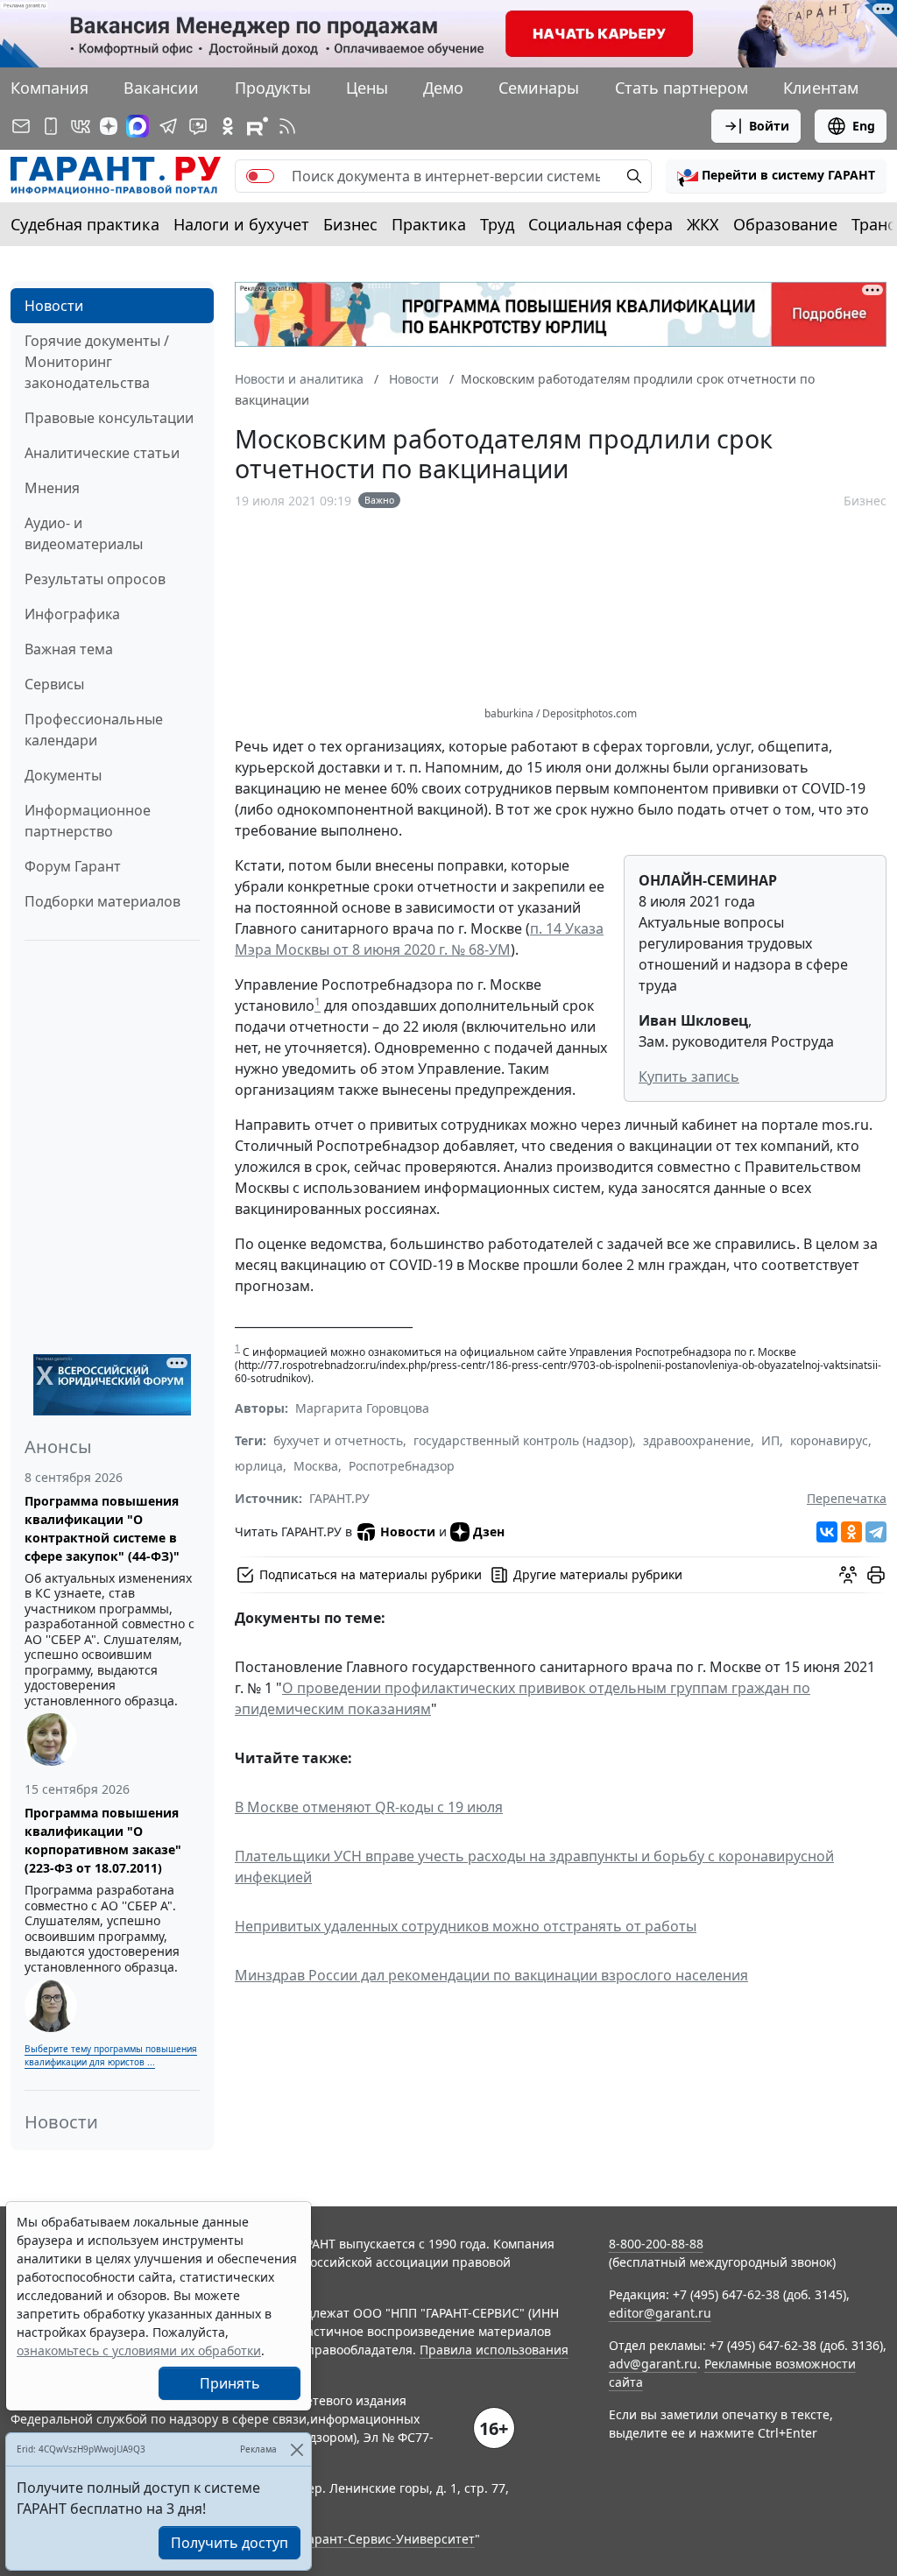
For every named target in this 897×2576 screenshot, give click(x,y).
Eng (864, 126)
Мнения (52, 488)
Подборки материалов (102, 901)
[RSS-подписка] (287, 126)
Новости (54, 306)
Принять (230, 2383)
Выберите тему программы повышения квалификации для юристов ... (111, 2055)
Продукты (273, 88)
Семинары (539, 88)
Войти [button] (769, 126)
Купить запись (689, 1076)
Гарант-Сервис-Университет (388, 2539)
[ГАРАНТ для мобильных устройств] (51, 126)
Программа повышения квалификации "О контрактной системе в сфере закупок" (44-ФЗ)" (102, 1528)
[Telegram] (876, 1532)
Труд (497, 224)
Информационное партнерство (88, 821)
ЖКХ (703, 224)
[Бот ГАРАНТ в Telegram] (198, 126)
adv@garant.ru (653, 2364)
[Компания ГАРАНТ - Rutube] (258, 126)
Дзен (489, 1531)
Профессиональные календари (94, 730)
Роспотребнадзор (402, 1466)
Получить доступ (230, 2543)
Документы (63, 775)
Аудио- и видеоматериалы (84, 533)
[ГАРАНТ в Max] (138, 126)
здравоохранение (697, 1440)
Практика (429, 224)
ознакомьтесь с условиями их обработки (139, 2350)
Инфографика (72, 614)
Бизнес (350, 224)
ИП (770, 1440)
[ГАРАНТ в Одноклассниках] (228, 126)
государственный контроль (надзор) (523, 1440)
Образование (785, 224)
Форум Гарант (73, 866)
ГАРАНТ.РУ (339, 1498)
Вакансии (161, 88)
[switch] (260, 176)
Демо (443, 88)
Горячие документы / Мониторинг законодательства (97, 362)
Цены (367, 88)
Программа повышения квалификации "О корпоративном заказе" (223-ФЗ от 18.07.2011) (103, 1840)
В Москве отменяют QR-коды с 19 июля (369, 1807)
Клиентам (821, 88)
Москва (316, 1466)
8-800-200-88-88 (656, 2244)
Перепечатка (847, 1498)
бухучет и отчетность (338, 1440)
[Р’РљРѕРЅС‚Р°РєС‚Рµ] (827, 1532)
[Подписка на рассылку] (21, 126)
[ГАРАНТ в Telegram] (168, 126)
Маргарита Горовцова (362, 1408)
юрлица (259, 1466)
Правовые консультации (109, 418)
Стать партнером (682, 88)
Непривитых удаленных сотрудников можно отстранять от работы (466, 1926)
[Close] (297, 2449)
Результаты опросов (95, 579)
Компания (49, 88)
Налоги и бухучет (241, 224)
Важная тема (69, 649)
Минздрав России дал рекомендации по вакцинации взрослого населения (491, 1975)
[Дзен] (109, 126)
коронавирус (829, 1440)
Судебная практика (85, 224)
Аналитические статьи (102, 453)
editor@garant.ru (660, 2313)
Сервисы (54, 684)
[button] (776, 176)
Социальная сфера (600, 224)
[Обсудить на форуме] (848, 1575)
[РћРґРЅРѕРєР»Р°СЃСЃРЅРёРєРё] (851, 1532)
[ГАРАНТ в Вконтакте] (81, 126)
